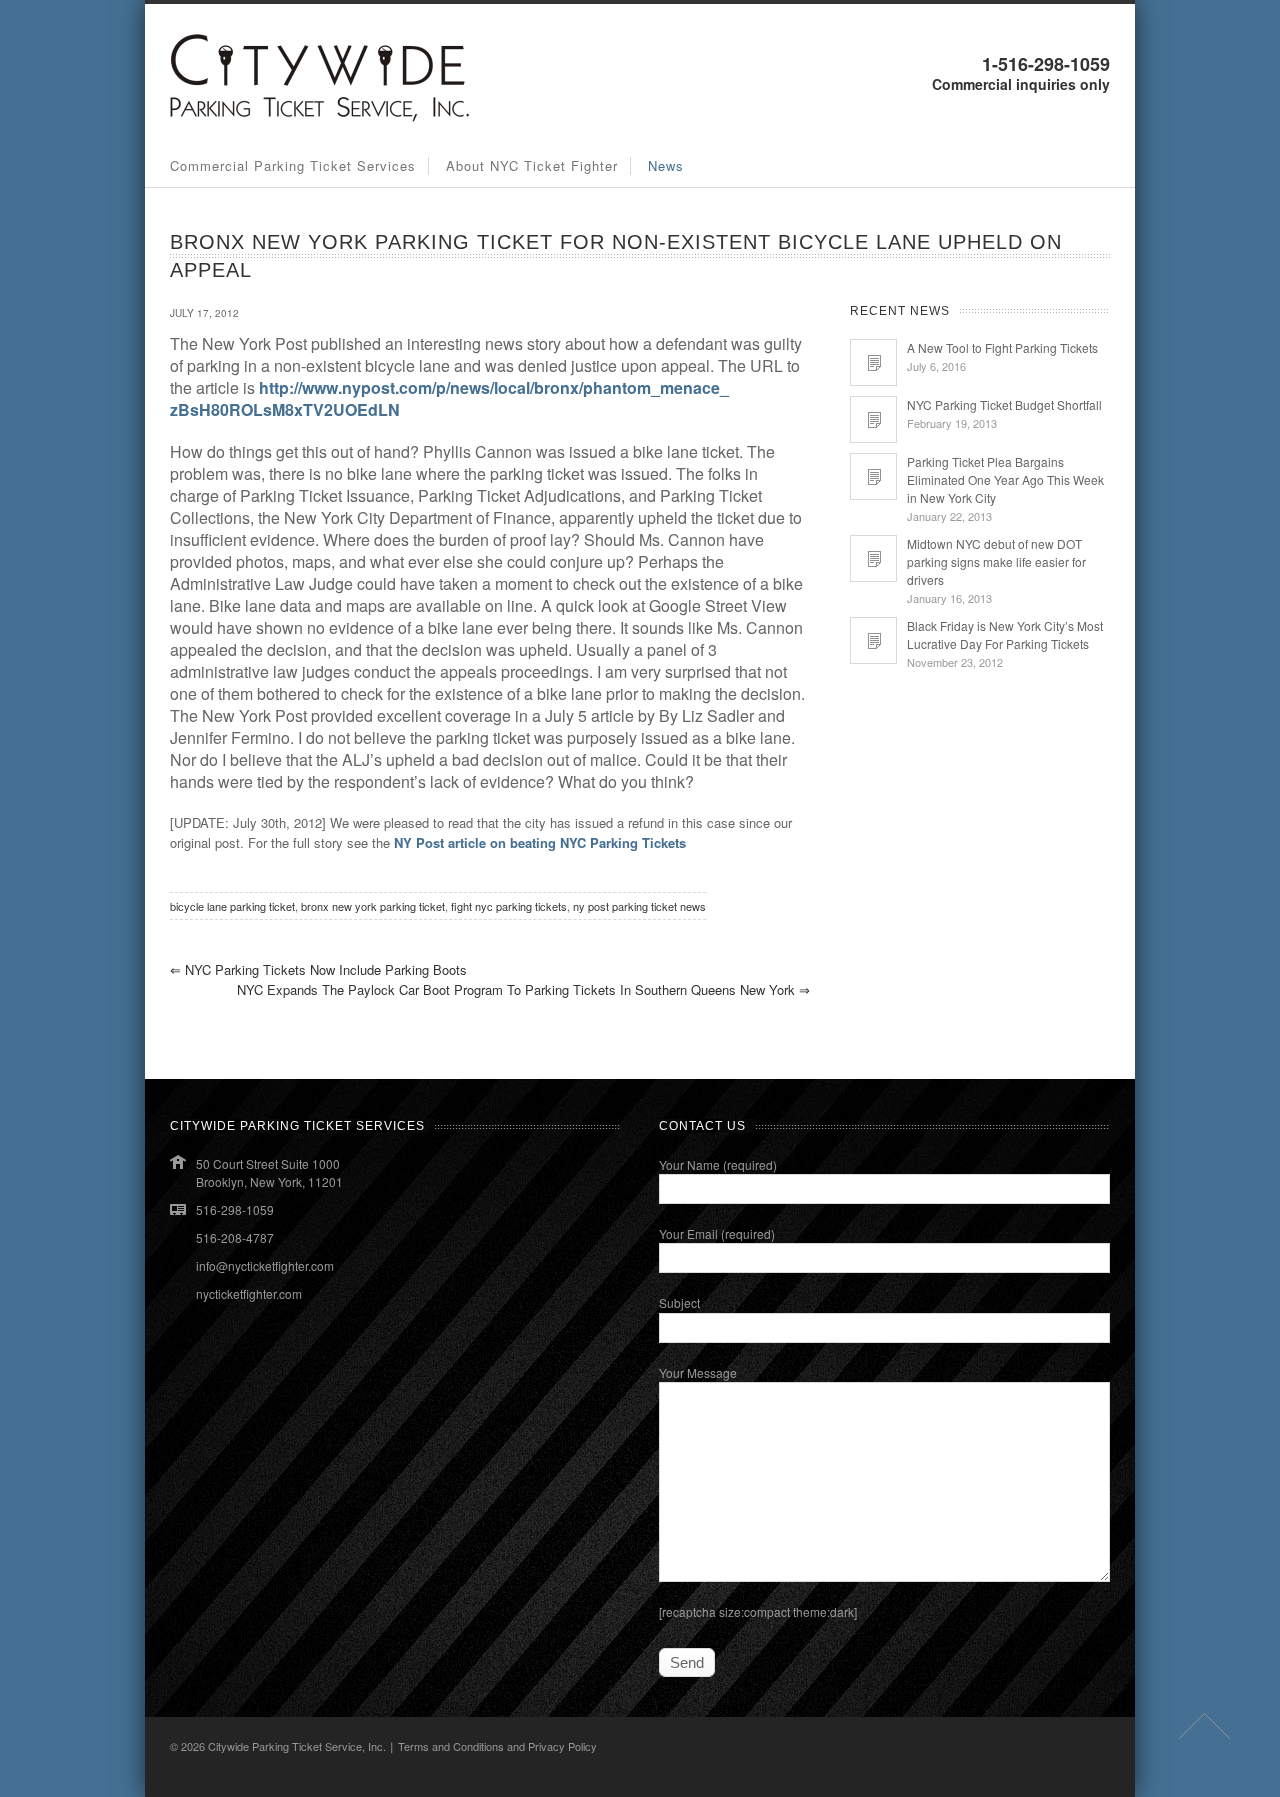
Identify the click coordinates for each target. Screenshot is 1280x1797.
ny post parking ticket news (639, 906)
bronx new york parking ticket (373, 906)
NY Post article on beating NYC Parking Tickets (540, 842)
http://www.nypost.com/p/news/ (376, 387)
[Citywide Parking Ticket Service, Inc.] (320, 116)
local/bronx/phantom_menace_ (611, 387)
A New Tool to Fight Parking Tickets (1002, 347)
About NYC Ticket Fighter (532, 165)
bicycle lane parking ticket (232, 906)
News (666, 165)
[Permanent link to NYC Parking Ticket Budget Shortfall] (873, 419)
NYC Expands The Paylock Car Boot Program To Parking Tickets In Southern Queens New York (523, 989)
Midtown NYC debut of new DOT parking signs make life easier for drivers (996, 561)
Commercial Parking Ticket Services (293, 165)
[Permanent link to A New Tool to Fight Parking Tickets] (873, 362)
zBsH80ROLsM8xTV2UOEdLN (285, 409)
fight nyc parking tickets (509, 906)
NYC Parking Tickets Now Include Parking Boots (318, 969)
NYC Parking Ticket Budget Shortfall (1004, 404)
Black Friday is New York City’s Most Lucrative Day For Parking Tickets (1005, 634)
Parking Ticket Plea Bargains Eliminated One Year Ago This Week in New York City (1005, 479)
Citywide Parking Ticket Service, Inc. (297, 1746)
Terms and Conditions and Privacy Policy (497, 1746)
